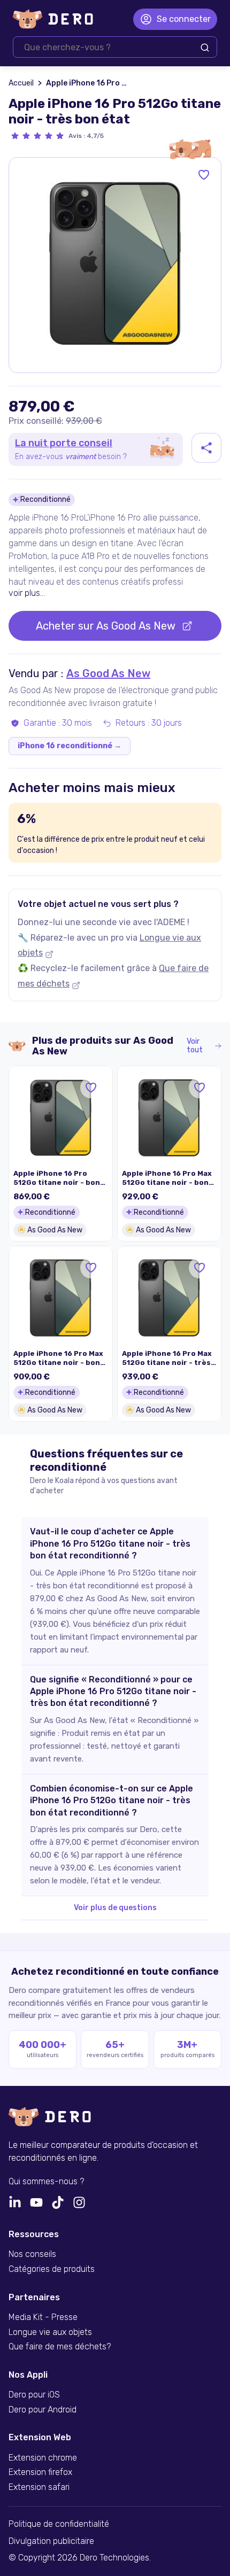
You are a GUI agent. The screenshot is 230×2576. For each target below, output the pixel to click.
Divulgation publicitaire (51, 2541)
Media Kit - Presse (43, 2317)
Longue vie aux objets (50, 2332)
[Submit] (205, 48)
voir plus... (27, 593)
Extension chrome (43, 2458)
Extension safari (39, 2487)
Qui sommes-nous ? (46, 2182)
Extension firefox (40, 2472)
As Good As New (108, 673)
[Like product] (204, 175)
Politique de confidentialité (59, 2524)
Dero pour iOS (34, 2395)
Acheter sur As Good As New (106, 626)
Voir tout (195, 1046)
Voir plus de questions (115, 1908)
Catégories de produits (52, 2269)
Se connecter (184, 19)
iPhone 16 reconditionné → (70, 746)
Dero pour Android (43, 2410)
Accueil (21, 83)
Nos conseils (32, 2254)
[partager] (206, 448)
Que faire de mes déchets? (60, 2347)
